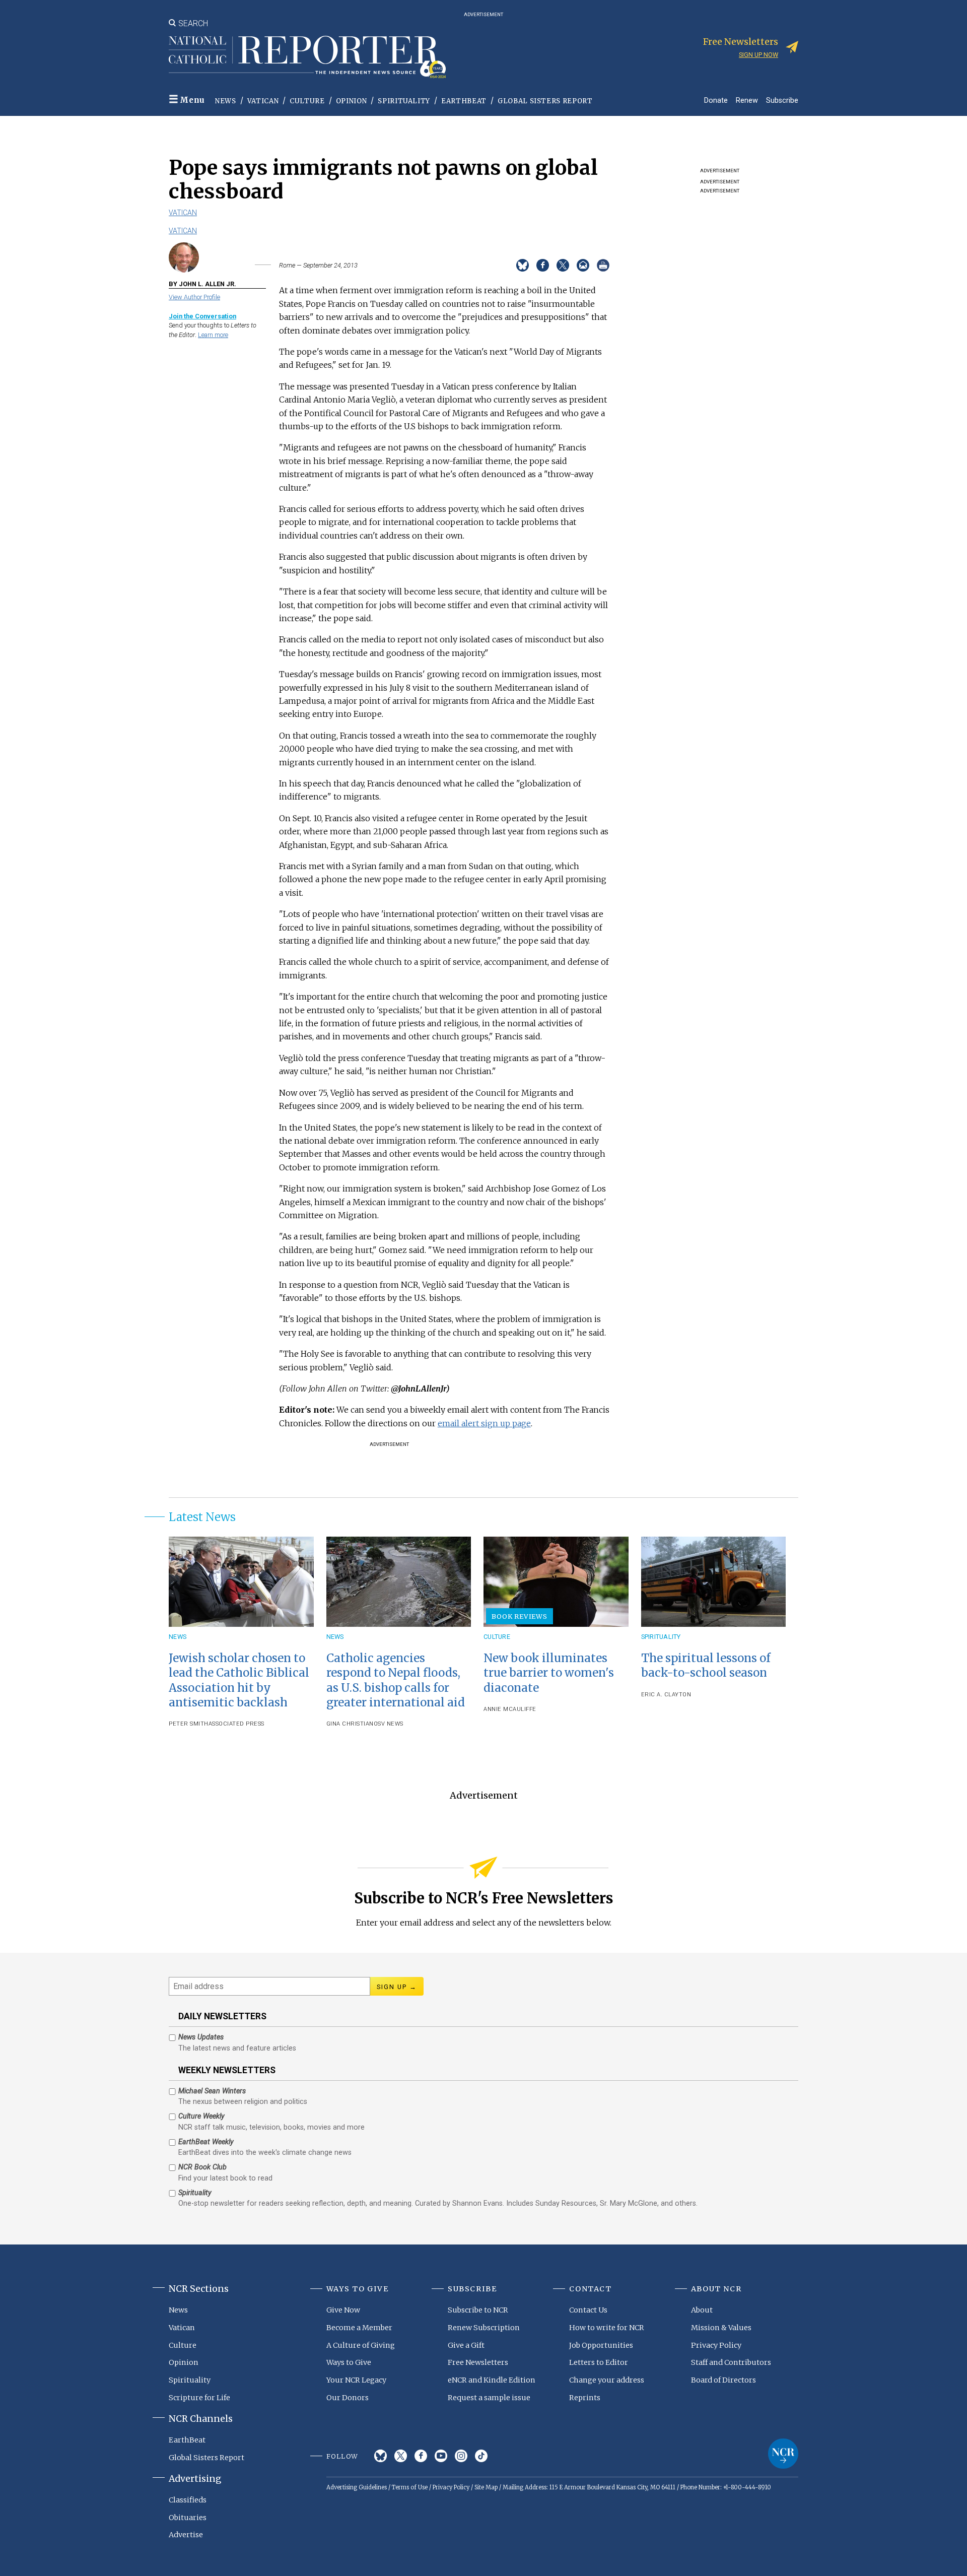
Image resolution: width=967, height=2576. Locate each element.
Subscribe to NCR (478, 2310)
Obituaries (188, 2518)
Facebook (421, 2456)
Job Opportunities (601, 2345)
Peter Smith (189, 1724)
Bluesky (381, 2456)
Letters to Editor (599, 2362)
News (226, 101)
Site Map (486, 2487)
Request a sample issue (489, 2398)
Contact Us (588, 2310)
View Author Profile (194, 297)
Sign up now (758, 55)
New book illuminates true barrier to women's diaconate (549, 1673)
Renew (747, 100)
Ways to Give (349, 2362)
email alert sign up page (484, 1423)
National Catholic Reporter (783, 2454)
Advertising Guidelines (357, 2487)
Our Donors (348, 2398)
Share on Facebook (543, 265)
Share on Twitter (563, 265)
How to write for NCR (607, 2328)
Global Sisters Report (545, 101)
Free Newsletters (478, 2362)
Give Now (343, 2310)
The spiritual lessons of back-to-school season (706, 1665)
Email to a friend (583, 265)
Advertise (186, 2535)
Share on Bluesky (523, 265)
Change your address (607, 2380)
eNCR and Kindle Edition (492, 2380)
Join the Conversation (202, 316)
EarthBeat (464, 101)
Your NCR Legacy (356, 2380)
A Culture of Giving (361, 2345)
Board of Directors (723, 2380)
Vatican (263, 101)
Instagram (461, 2456)
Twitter (401, 2456)
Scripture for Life (199, 2398)
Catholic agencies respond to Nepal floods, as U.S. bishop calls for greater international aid (396, 1680)
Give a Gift (466, 2345)
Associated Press (236, 1724)
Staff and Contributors (731, 2362)
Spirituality (404, 101)
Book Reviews (520, 1616)
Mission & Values (721, 2328)
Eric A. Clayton (666, 1695)
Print (603, 265)
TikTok (481, 2456)
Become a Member (359, 2328)
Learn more (213, 335)
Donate (716, 100)
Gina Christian (350, 1724)
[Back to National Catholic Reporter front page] (307, 57)
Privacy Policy (716, 2345)
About (702, 2310)
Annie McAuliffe (510, 1709)
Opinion (352, 101)
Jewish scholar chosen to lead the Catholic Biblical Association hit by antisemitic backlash (239, 1680)
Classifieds (188, 2500)
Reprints (585, 2398)
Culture (307, 101)
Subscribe (782, 100)
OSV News (389, 1724)
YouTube (441, 2456)
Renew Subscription (484, 2328)
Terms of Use (410, 2487)
